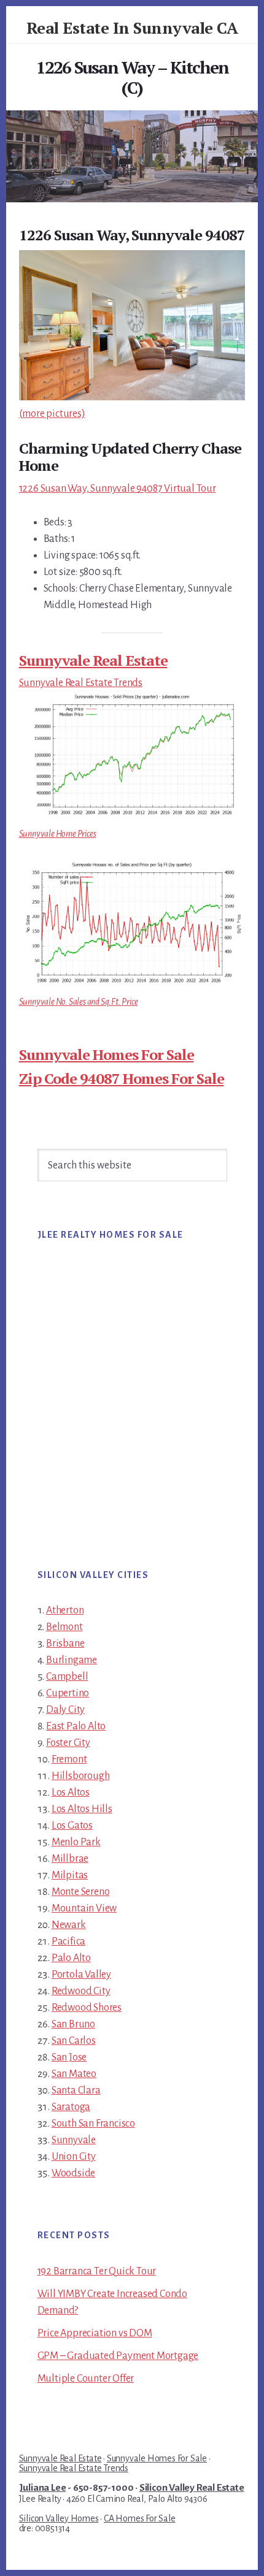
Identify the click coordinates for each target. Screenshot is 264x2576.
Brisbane (65, 1644)
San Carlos (74, 2041)
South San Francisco (93, 2124)
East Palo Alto (76, 1726)
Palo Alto (71, 1958)
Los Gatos (72, 1826)
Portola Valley (81, 1975)
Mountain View (84, 1908)
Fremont (69, 1759)
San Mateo (74, 2074)
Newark (69, 1925)
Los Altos (71, 1793)
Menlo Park (76, 1842)
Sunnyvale (74, 2140)
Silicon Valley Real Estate (192, 2488)
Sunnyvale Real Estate (93, 660)
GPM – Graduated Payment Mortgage (118, 2356)
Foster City (68, 1743)
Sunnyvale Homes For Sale (107, 1054)
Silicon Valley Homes (59, 2518)
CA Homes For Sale (140, 2518)
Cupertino (68, 1693)
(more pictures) (52, 414)
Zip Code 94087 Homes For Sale (122, 1078)
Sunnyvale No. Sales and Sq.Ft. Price (79, 1002)
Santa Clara (76, 2090)
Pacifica (68, 1942)
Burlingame (72, 1660)
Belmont (64, 1627)
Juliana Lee (43, 2488)
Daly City (65, 1710)
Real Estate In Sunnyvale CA (132, 28)
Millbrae (70, 1859)
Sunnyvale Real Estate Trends (81, 683)
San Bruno (73, 2024)
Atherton (65, 1610)
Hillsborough (81, 1776)
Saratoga (71, 2107)
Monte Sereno (81, 1892)
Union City (74, 2157)
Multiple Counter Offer (86, 2379)
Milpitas (70, 1875)
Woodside (73, 2173)
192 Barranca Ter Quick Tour (97, 2271)
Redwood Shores (87, 2008)
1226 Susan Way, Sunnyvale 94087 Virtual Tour (118, 489)
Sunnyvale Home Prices (58, 834)
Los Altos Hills (82, 1809)
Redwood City (81, 1991)
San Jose (69, 2057)
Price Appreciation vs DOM (95, 2333)
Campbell (67, 1677)
